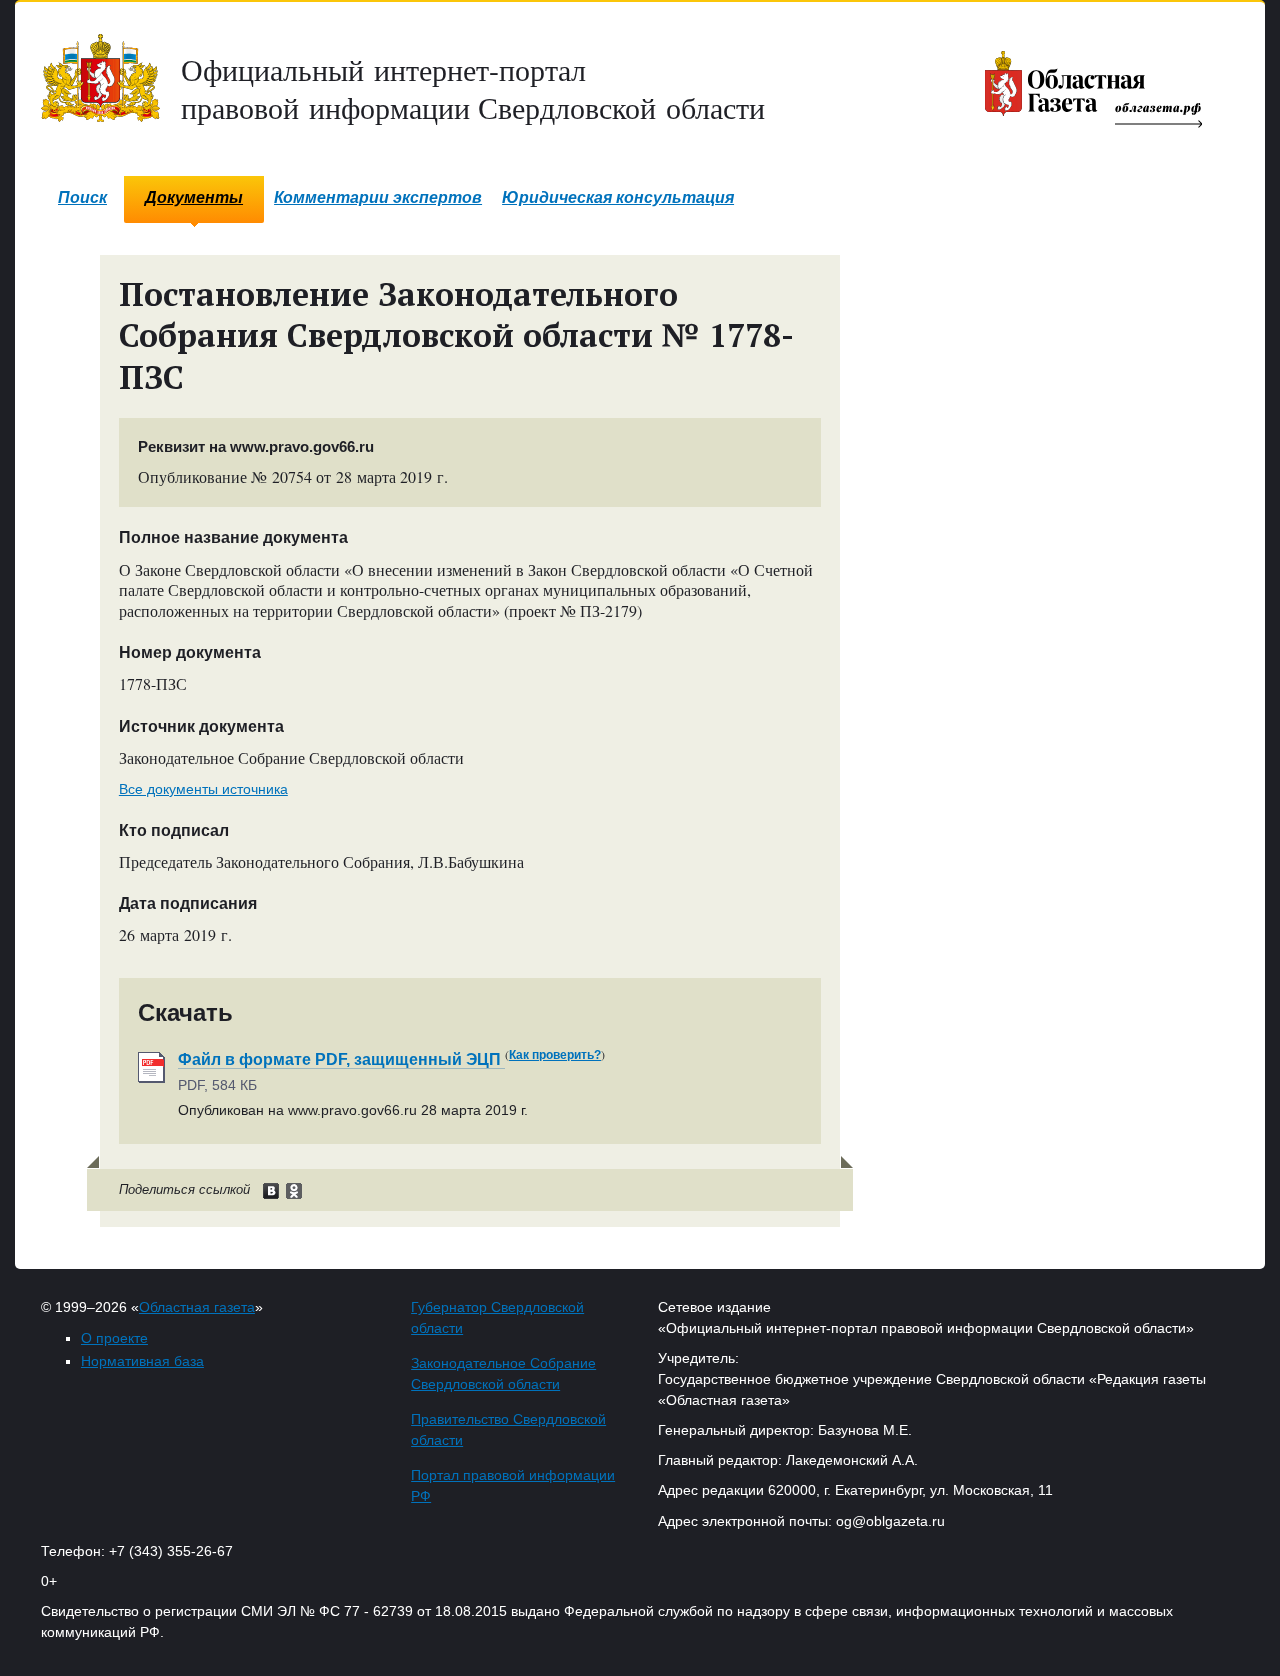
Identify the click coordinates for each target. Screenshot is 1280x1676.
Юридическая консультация (618, 197)
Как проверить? (555, 1055)
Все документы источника (203, 789)
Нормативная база (142, 1361)
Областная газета (197, 1307)
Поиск (82, 197)
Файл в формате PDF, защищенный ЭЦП (341, 1059)
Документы (194, 197)
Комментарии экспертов (378, 197)
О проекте (114, 1338)
